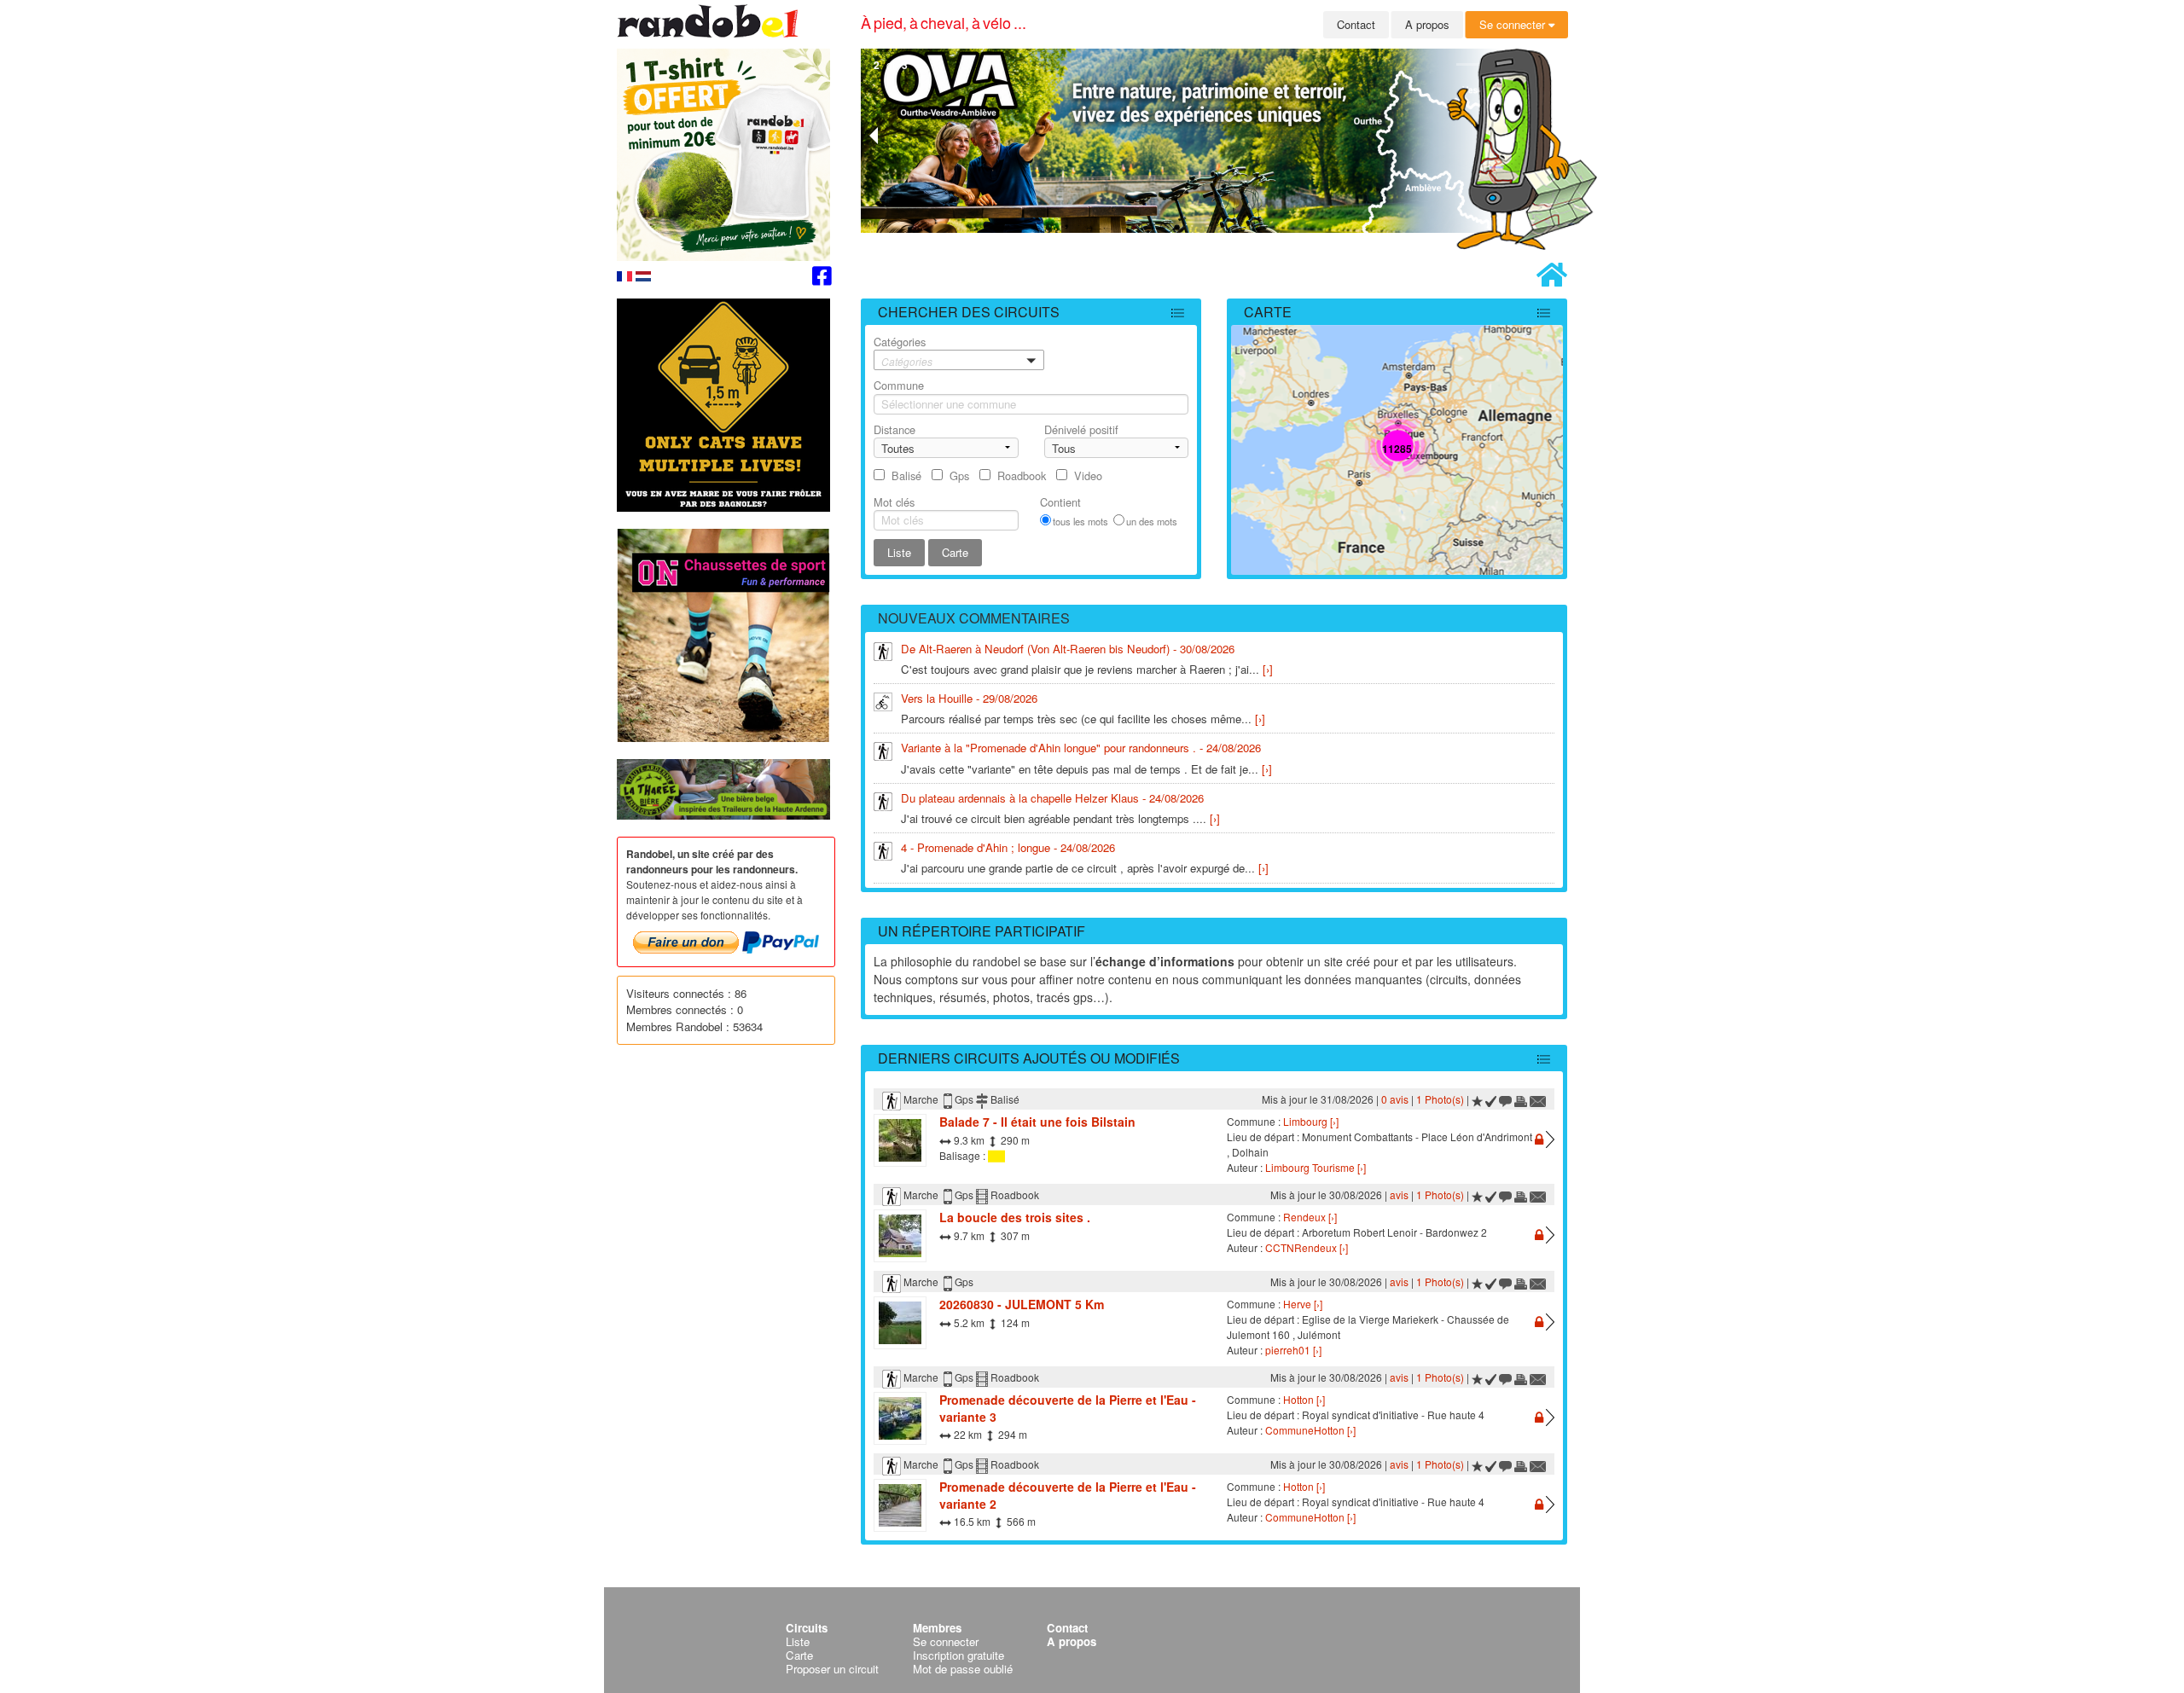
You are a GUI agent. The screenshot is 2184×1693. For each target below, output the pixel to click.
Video (1088, 475)
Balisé (906, 475)
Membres (937, 1628)
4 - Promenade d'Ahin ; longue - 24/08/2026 (1008, 847)
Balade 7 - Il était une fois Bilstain (1037, 1122)
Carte (1268, 312)
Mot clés (894, 502)
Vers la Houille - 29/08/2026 (969, 698)
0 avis (1395, 1099)
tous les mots (1080, 521)
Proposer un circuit (832, 1669)
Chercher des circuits (969, 312)
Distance (895, 429)
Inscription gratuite (958, 1655)
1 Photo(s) (1440, 1099)
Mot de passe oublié (963, 1669)
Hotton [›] (1304, 1399)
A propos (1427, 24)
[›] (1268, 669)
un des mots (1152, 521)
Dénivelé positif (1081, 429)
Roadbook (1022, 475)
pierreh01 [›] (1293, 1350)
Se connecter (1514, 24)
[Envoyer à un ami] (1538, 1099)
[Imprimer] (1521, 1099)
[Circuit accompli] (1491, 1099)
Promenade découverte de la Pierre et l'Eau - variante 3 (1068, 1408)
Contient (1060, 502)
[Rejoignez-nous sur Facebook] (822, 278)
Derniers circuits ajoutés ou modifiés (1029, 1058)
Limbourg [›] (1311, 1121)
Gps (959, 475)
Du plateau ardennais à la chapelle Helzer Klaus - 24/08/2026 (1052, 798)
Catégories (903, 351)
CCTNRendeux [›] (1307, 1247)
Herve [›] (1303, 1304)
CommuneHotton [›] (1310, 1430)
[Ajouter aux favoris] (1477, 1099)
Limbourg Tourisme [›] (1316, 1167)
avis (1399, 1194)
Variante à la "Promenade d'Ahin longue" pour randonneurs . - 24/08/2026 (1081, 748)
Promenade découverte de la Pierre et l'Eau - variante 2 (1068, 1495)
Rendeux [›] (1310, 1217)
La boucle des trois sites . (1015, 1217)
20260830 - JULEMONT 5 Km (1022, 1304)
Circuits (807, 1628)
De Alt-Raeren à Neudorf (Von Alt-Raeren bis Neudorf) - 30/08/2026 (1068, 649)
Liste (798, 1641)
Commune (899, 385)
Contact (1356, 24)
